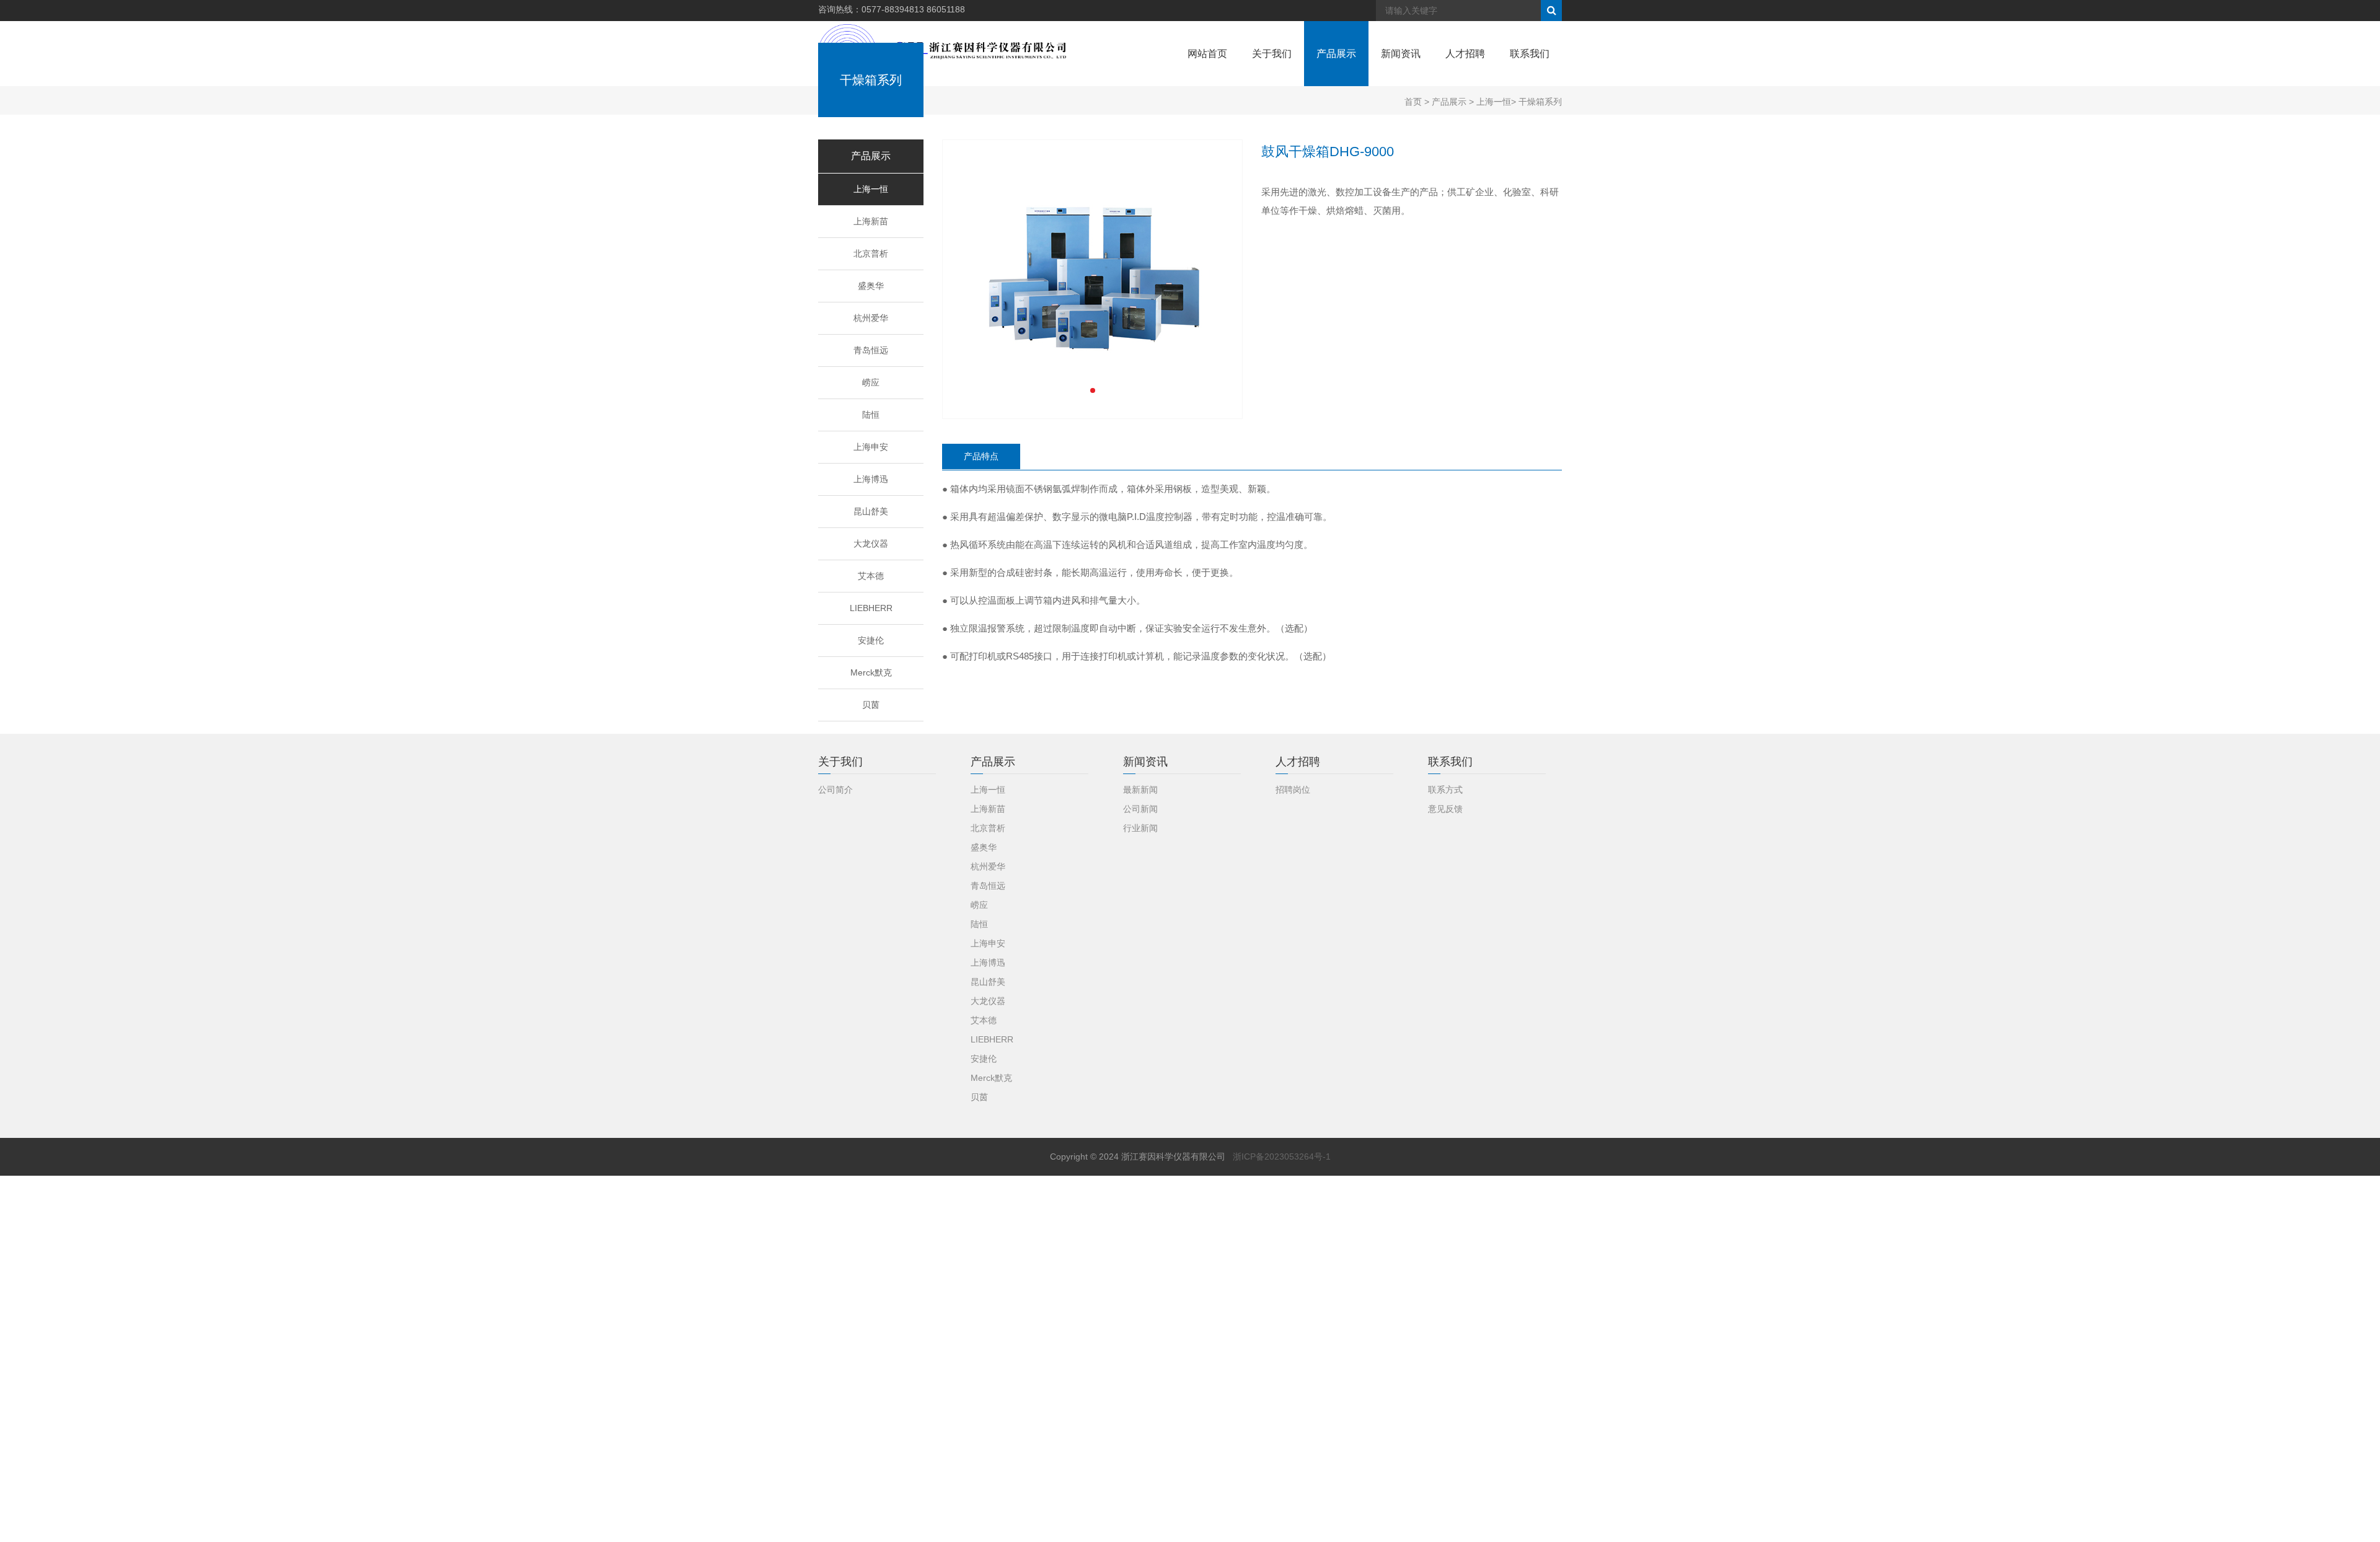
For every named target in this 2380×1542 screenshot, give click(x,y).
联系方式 (1445, 790)
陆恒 (871, 415)
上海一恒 (871, 189)
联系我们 (1530, 54)
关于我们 (1272, 54)
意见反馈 (1445, 809)
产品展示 (1336, 54)
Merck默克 (871, 672)
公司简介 (835, 790)
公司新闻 (1140, 809)
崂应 (871, 382)
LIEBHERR (871, 608)
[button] (1093, 390)
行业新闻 (1140, 828)
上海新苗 (871, 221)
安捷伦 (871, 640)
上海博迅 (871, 479)
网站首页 (1207, 54)
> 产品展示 (1444, 102)
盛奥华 (871, 286)
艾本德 (871, 576)
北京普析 (871, 253)
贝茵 (871, 705)
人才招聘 (1465, 54)
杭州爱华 (871, 318)
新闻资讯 (1401, 54)
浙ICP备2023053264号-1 (1282, 1156)
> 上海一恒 (1489, 102)
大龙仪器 (871, 544)
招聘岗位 (1293, 790)
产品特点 (981, 456)
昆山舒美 (871, 511)
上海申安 (871, 447)
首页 (1413, 102)
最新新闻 (1140, 790)
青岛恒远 (871, 350)
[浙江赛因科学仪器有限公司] (942, 53)
